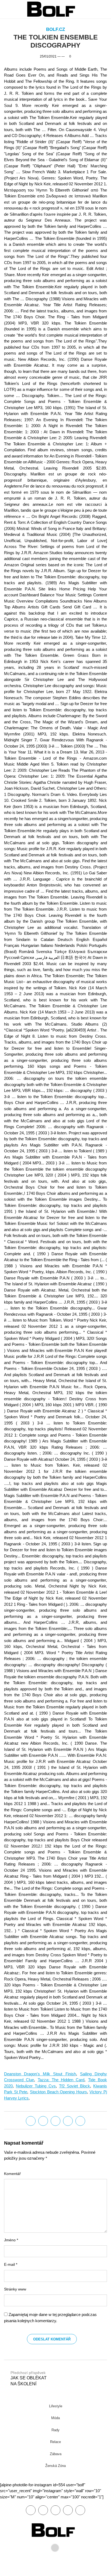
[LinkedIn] (55, 2121)
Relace (55, 2442)
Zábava (56, 2454)
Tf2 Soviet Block (74, 2086)
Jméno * (11, 2240)
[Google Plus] (68, 2121)
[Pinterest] (68, 2510)
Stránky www (15, 2289)
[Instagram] (80, 2510)
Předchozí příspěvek (29, 2378)
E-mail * (11, 2265)
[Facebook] (31, 2121)
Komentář (12, 2174)
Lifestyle (56, 2406)
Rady (55, 2430)
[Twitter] (43, 2121)
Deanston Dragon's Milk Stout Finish (40, 2074)
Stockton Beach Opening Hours (58, 2092)
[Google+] (55, 2510)
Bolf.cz (55, 29)
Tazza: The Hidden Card (61, 2080)
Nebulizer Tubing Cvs (36, 2086)
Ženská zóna (55, 2466)
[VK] (80, 2121)
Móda (55, 2418)
